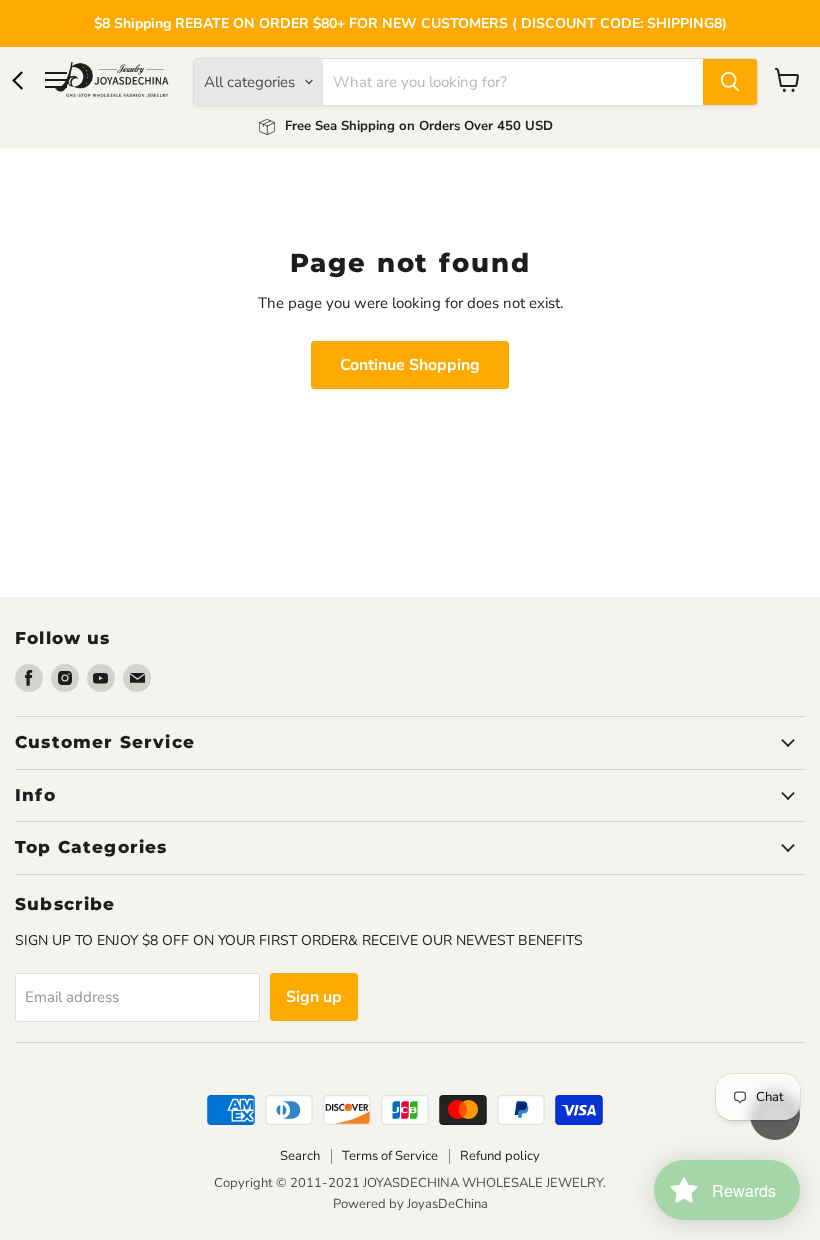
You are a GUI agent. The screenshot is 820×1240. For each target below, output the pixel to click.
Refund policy (500, 1156)
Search (300, 1156)
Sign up (314, 997)
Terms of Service (390, 1156)
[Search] (730, 82)
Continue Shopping (410, 365)
